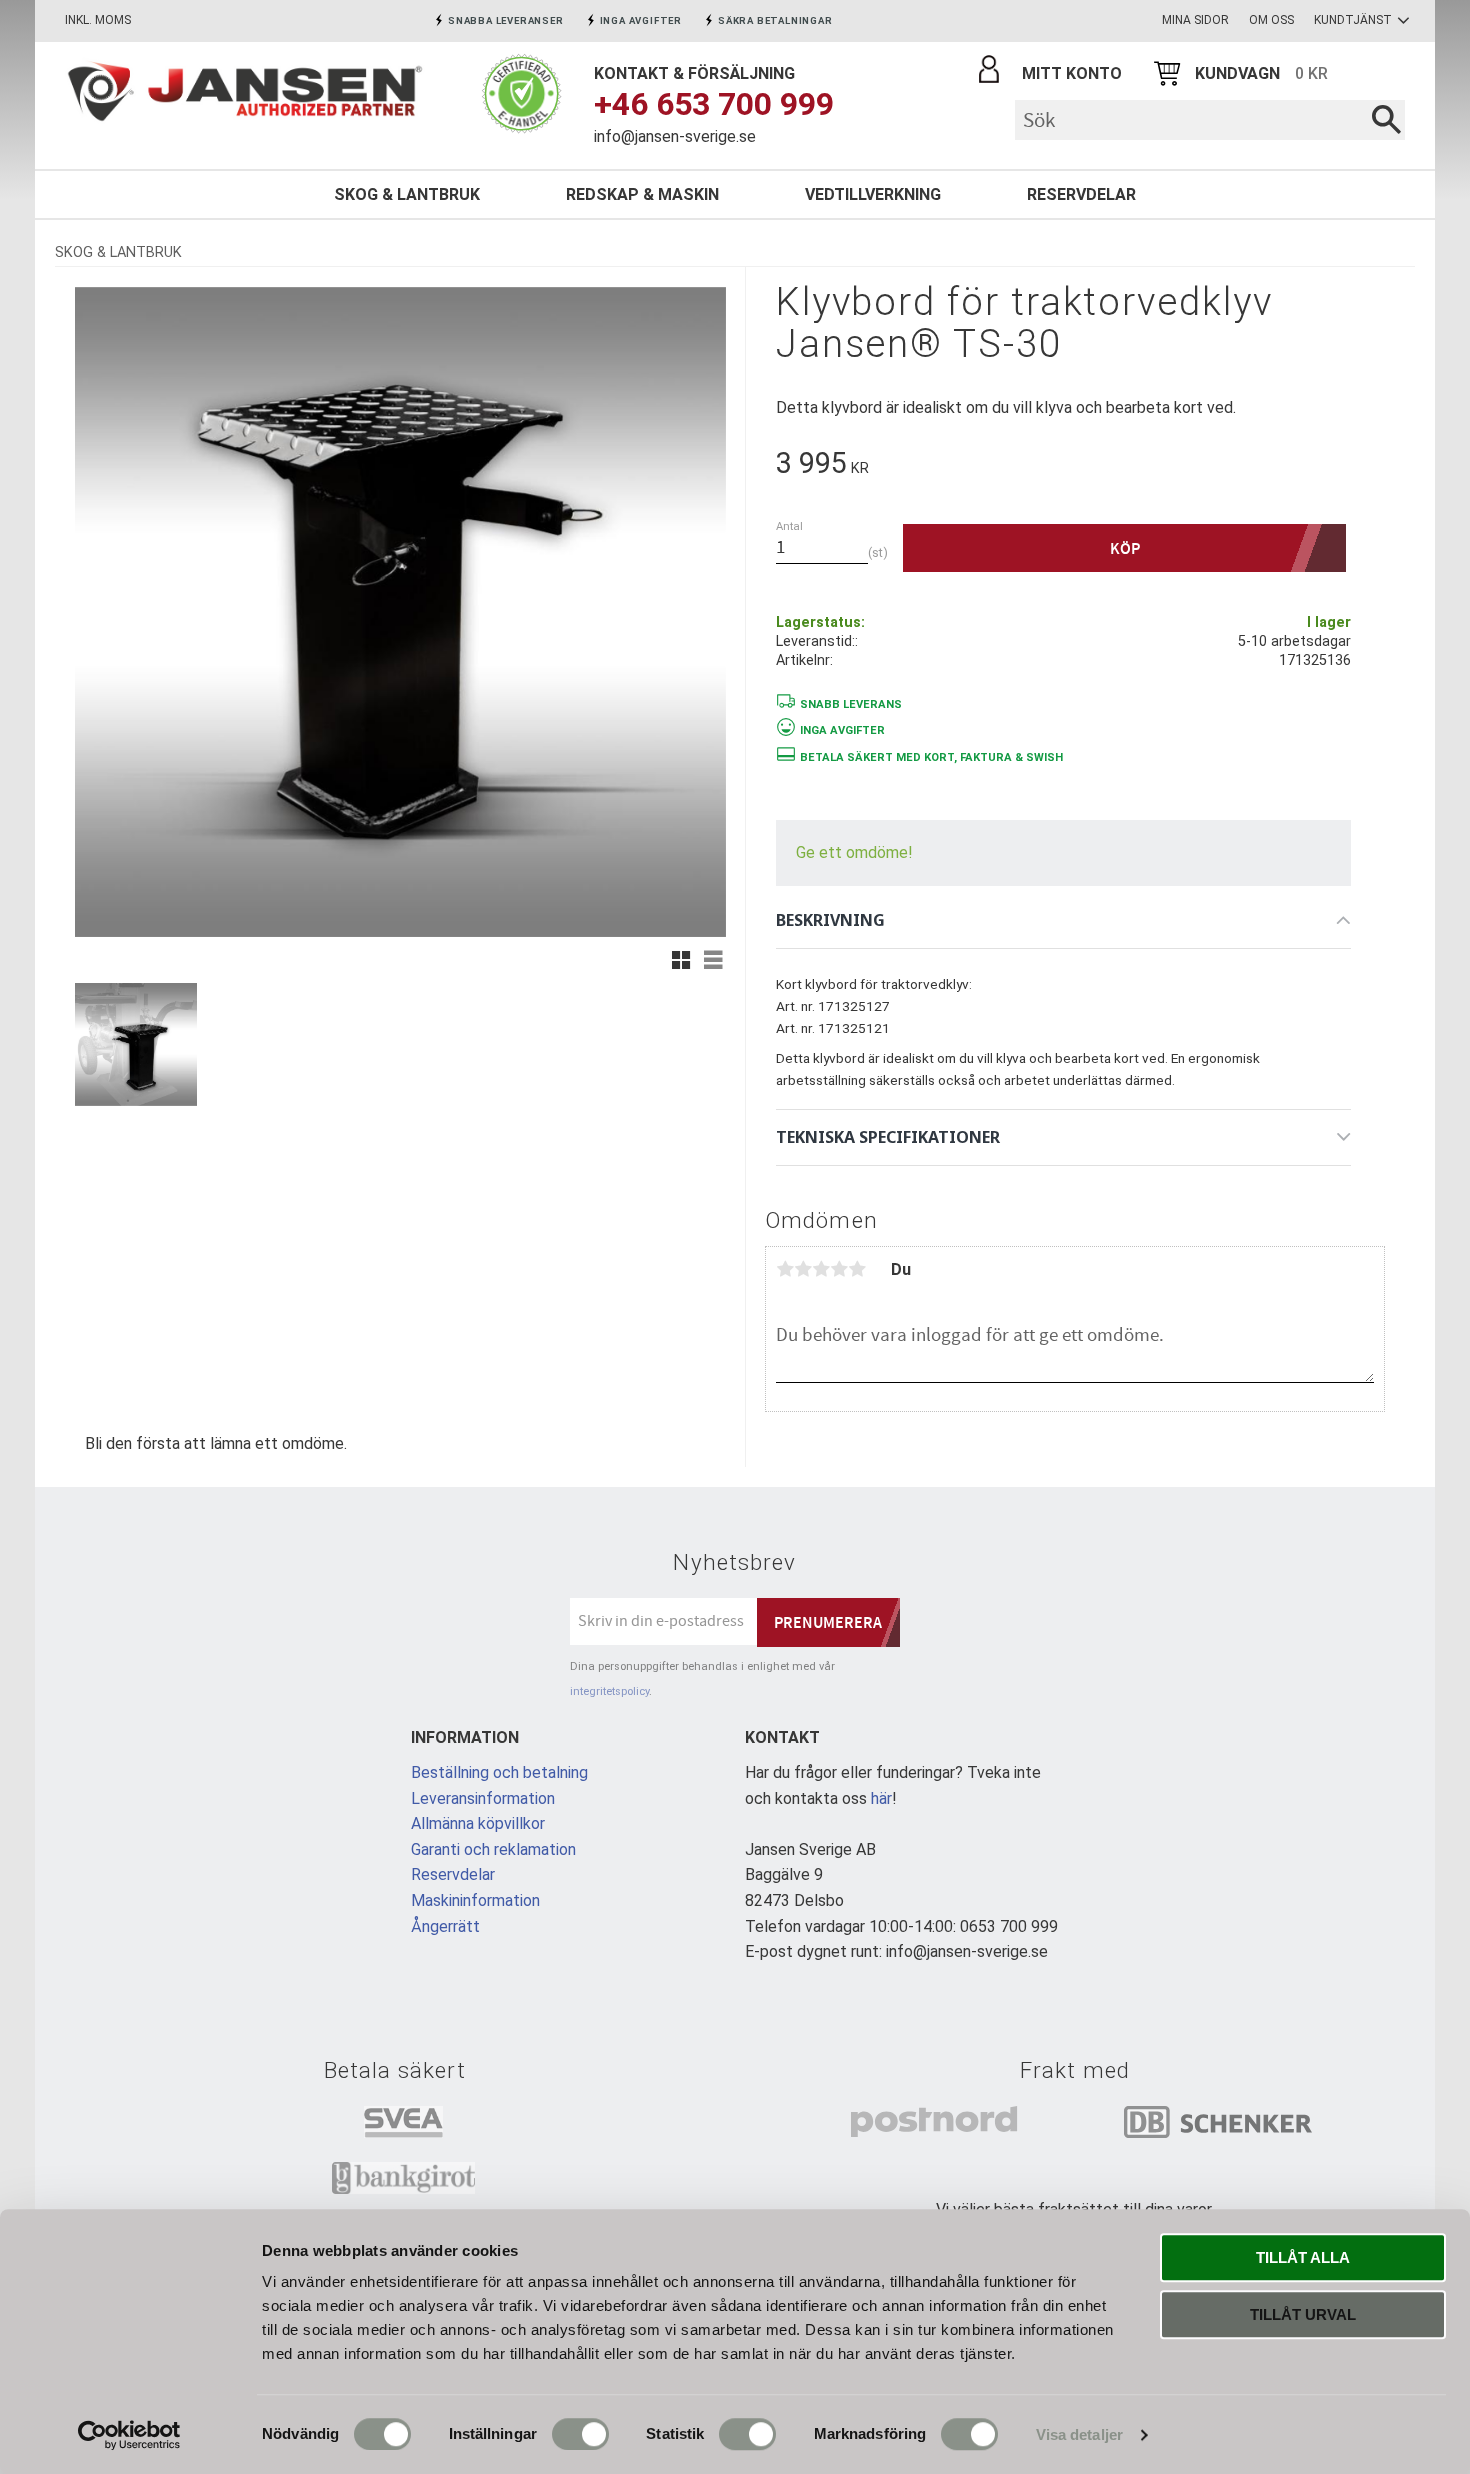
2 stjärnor (803, 1269)
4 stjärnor (839, 1269)
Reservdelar (453, 1874)
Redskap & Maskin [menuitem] (642, 194)
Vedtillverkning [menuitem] (873, 194)
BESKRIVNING (830, 920)
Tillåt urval (1303, 2314)
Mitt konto (1072, 73)
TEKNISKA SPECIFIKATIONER (888, 1137)
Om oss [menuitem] (1271, 20)
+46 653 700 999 (714, 104)
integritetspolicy (609, 1691)
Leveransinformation (483, 1798)
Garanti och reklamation (493, 1849)
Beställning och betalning (499, 1772)
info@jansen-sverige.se (675, 136)
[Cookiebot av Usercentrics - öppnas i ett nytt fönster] (129, 2435)
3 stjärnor (821, 1269)
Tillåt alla (1303, 2257)
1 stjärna (785, 1269)
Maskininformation (475, 1900)
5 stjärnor (857, 1269)
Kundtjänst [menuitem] (1353, 20)
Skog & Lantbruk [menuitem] (407, 194)
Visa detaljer (1079, 2434)
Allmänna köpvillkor (478, 1823)
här (881, 1798)
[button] (681, 960)
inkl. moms (98, 20)
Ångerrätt (445, 1926)
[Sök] (1386, 120)
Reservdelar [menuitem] (1081, 194)
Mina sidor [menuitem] (1195, 20)
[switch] (580, 2434)
